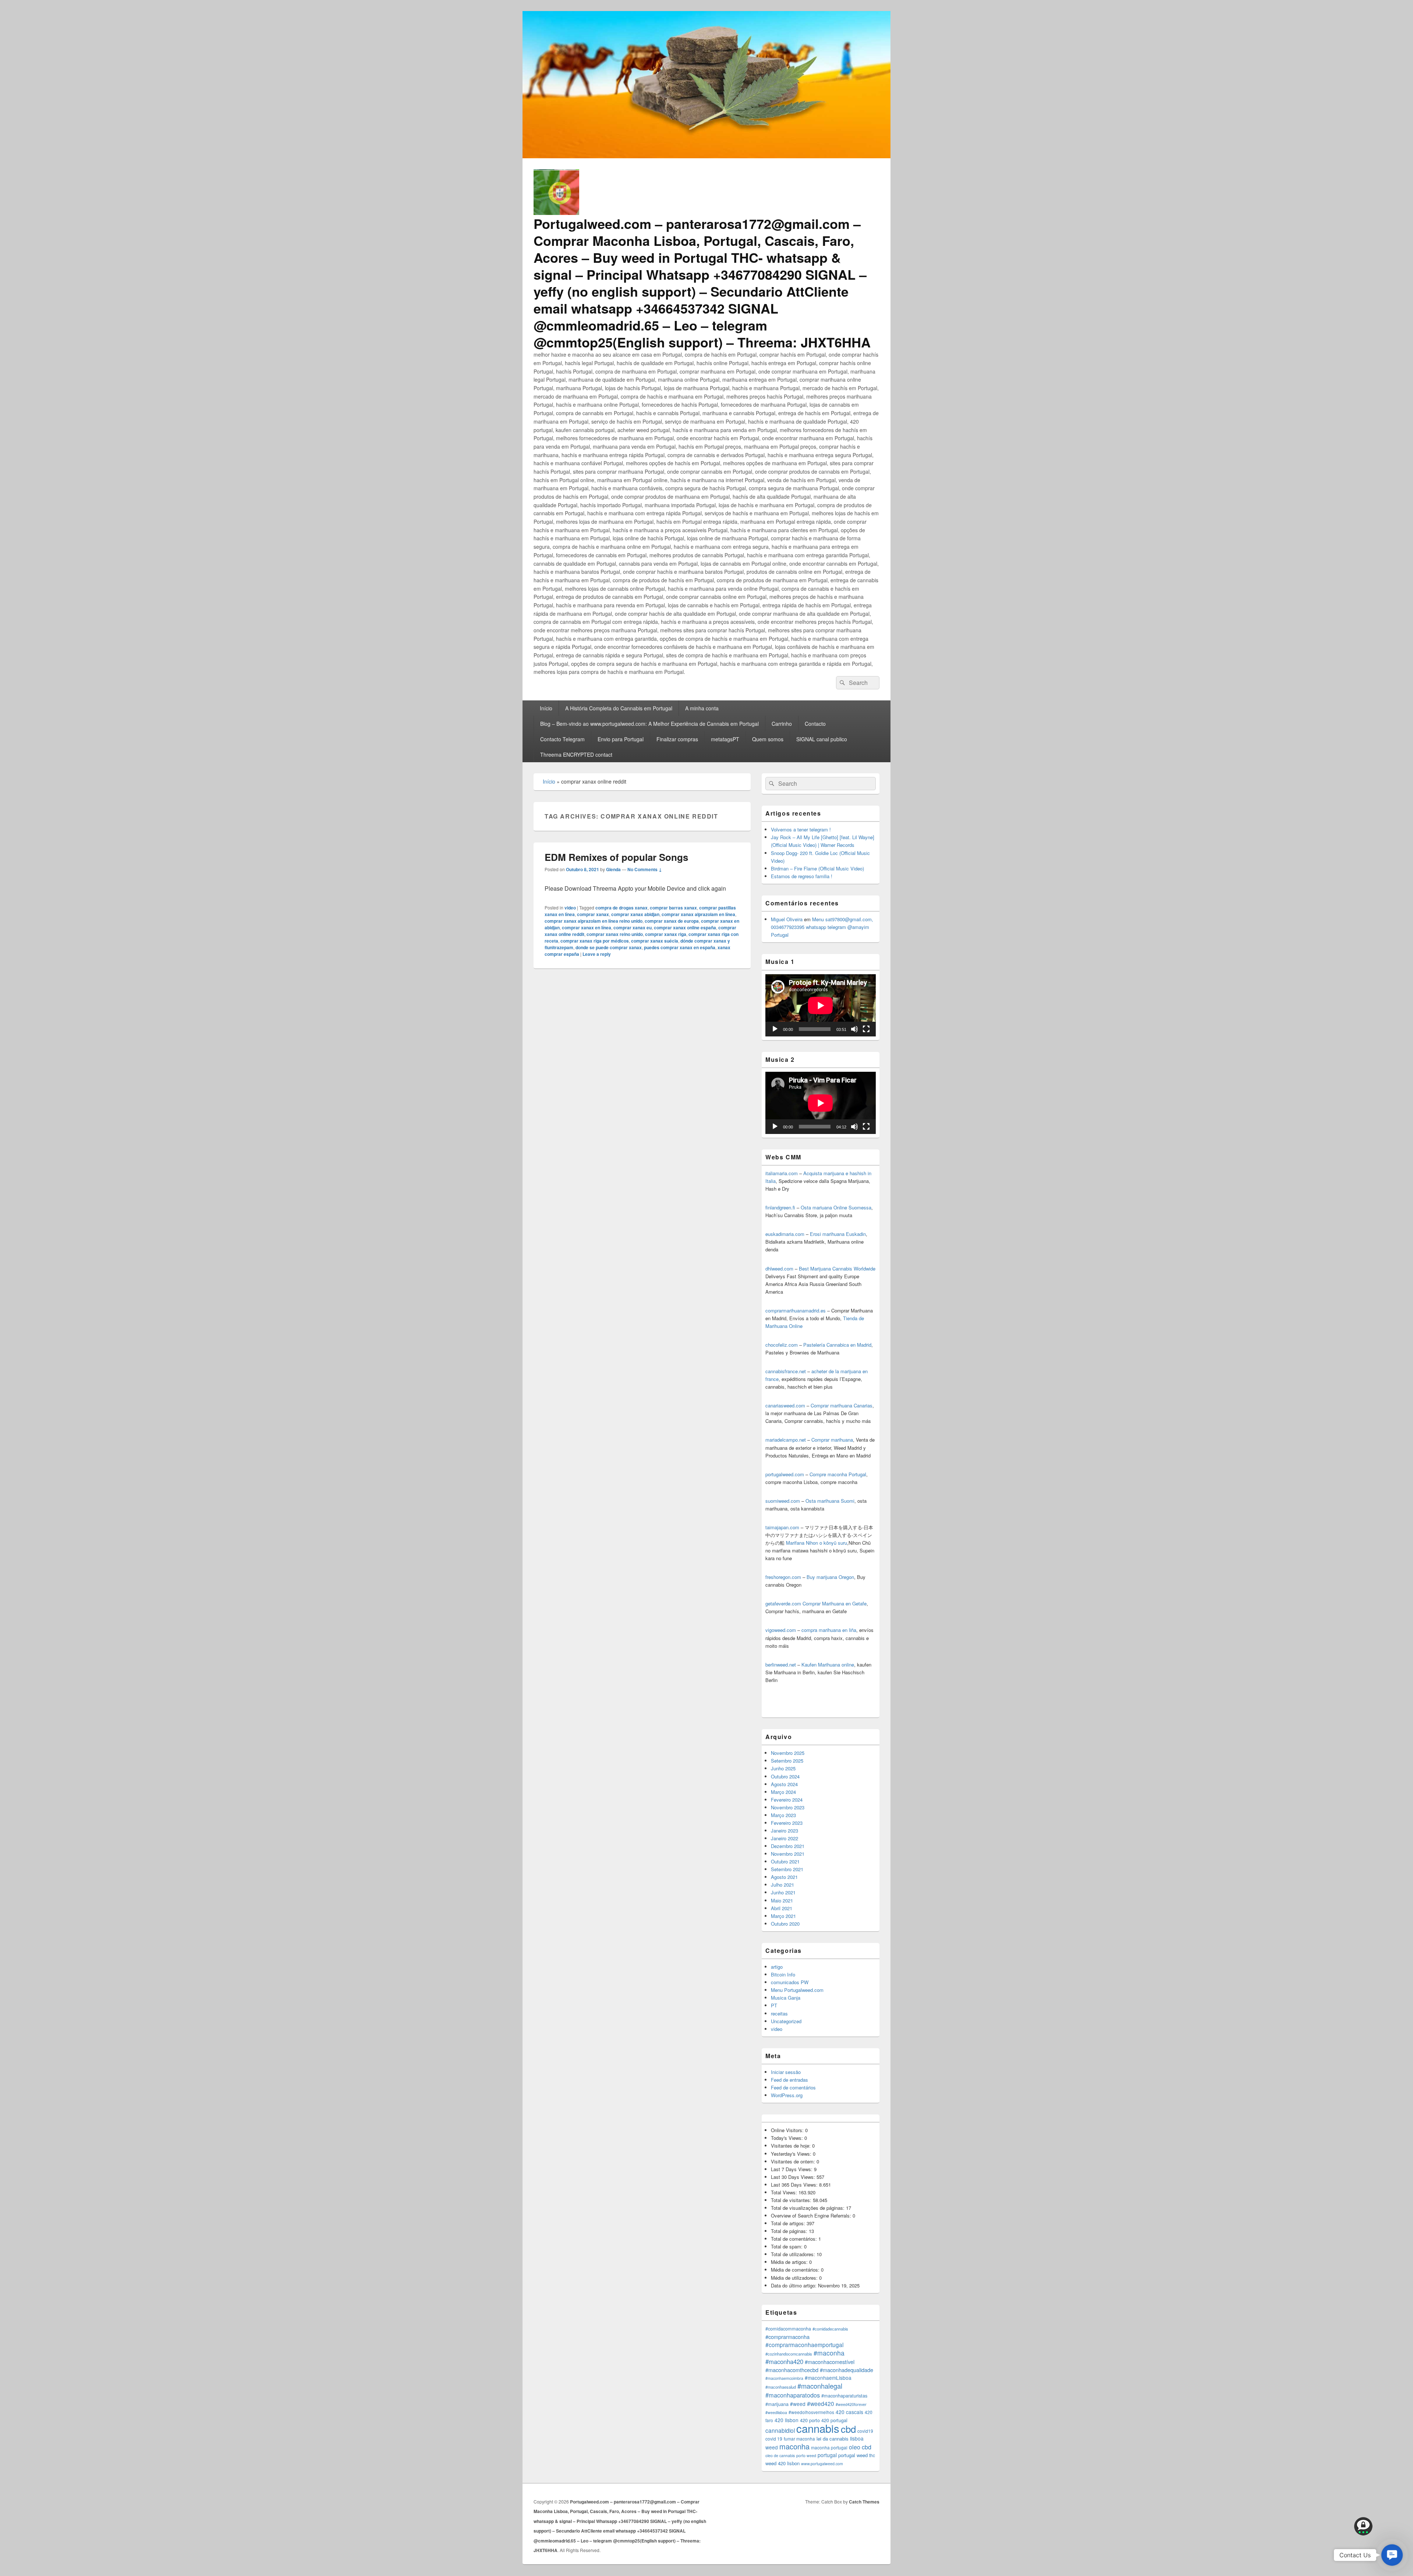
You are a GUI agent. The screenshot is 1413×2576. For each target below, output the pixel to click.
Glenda (613, 869)
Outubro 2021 (785, 1861)
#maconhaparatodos (793, 2395)
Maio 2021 (782, 1900)
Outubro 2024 (785, 1776)
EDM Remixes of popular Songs (616, 857)
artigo (777, 1967)
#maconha (829, 2353)
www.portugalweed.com (822, 2464)
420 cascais (849, 2412)
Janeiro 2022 (785, 1838)
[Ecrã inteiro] (866, 1029)
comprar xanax (593, 914)
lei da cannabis (833, 2439)
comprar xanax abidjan (635, 914)
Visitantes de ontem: (794, 2161)
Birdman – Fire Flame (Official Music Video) (817, 868)
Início (546, 708)
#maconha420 (784, 2361)
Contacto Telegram (562, 739)
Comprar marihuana (832, 1440)
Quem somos (768, 739)
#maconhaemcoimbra (784, 2378)
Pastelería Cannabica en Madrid (837, 1345)
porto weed (806, 2455)
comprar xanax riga (666, 934)
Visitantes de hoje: (792, 2146)
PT (774, 2005)
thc (872, 2455)
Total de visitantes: (792, 2200)
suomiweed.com (783, 1501)
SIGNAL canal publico (822, 739)
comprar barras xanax (673, 908)
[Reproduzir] (775, 1029)
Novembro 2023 (788, 1807)
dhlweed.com (779, 1268)
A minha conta (702, 708)
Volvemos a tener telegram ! (801, 829)
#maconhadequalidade (847, 2370)
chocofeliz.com (782, 1345)
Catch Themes (864, 2502)
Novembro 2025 (788, 1753)
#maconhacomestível (830, 2362)
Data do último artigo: (794, 2285)
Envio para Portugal (621, 739)
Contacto (815, 724)
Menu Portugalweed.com (797, 1990)
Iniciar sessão (786, 2072)
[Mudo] (854, 1029)
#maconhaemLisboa (828, 2378)
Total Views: (785, 2192)
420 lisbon (787, 2420)
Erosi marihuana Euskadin (838, 1234)
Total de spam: (787, 2246)
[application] (821, 1005)
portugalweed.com (785, 1474)
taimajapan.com (782, 1527)
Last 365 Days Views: (795, 2185)
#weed (798, 2404)
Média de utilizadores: (795, 2278)
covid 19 (774, 2439)
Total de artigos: (789, 2223)
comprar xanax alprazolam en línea (698, 914)
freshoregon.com (783, 1577)
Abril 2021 (782, 1908)
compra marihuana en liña (829, 1630)
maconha (794, 2446)
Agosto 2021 (784, 1877)
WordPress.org (787, 2095)
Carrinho (782, 724)
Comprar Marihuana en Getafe (835, 1603)
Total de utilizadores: (794, 2254)
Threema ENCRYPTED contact (576, 755)
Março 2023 (783, 1815)
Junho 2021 (783, 1892)
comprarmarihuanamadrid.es (796, 1310)
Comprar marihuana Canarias (842, 1405)
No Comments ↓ (645, 869)
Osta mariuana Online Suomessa (836, 1207)
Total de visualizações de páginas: (808, 2208)
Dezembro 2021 (788, 1846)
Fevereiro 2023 (787, 1823)
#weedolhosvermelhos (811, 2412)
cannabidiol (780, 2430)
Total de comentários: (795, 2239)
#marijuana (777, 2404)
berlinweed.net (781, 1665)
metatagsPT (725, 739)
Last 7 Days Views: (792, 2169)
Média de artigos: (790, 2262)
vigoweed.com (781, 1630)
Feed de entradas (789, 2080)
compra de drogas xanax (621, 908)
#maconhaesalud (781, 2387)
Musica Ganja (786, 1998)
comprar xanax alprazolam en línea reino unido (594, 921)
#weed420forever (851, 2404)
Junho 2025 (783, 1768)
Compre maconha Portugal (838, 1474)
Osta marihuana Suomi (830, 1501)
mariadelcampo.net (786, 1440)
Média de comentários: (796, 2270)
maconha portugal (829, 2447)
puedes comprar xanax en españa (680, 947)
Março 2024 (783, 1792)
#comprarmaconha (787, 2337)
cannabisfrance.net (786, 1371)
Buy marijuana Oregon (830, 1577)
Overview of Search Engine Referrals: (812, 2215)
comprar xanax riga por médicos (595, 941)
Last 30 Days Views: (794, 2177)
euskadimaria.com (785, 1234)
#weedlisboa (776, 2412)
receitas (779, 2013)
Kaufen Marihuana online (828, 1665)
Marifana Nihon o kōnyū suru (817, 1543)
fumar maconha (799, 2439)
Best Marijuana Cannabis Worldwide (837, 1268)
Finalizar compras (677, 739)
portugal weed (853, 2455)
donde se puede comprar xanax (609, 947)
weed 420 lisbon (782, 2463)
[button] (1392, 2555)
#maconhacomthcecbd (792, 2370)
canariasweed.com (785, 1405)
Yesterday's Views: (792, 2154)
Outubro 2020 (785, 1924)
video (570, 908)
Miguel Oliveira (787, 919)
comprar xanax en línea (587, 927)
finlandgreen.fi (780, 1207)
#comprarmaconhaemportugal (804, 2344)
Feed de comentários (793, 2087)
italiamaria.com (782, 1173)
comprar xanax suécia (655, 941)
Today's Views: (788, 2138)
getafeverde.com (783, 1603)
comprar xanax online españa (685, 927)
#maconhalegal (820, 2386)
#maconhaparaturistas (844, 2396)
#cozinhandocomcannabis (789, 2354)
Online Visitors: (788, 2130)
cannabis (818, 2428)
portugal (827, 2455)
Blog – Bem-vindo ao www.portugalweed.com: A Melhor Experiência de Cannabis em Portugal (649, 724)
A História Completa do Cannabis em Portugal (619, 708)
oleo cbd (860, 2447)
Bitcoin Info (783, 1974)
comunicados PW (790, 1982)
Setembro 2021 (787, 1869)
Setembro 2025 (787, 1761)
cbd (848, 2429)
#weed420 (821, 2403)
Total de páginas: (790, 2231)
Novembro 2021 (788, 1854)
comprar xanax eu (633, 927)
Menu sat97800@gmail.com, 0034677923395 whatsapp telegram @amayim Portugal (822, 927)
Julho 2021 (782, 1885)
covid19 (865, 2431)
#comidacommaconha (788, 2329)
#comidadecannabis (830, 2329)
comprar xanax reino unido (615, 934)
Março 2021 (783, 1916)
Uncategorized (786, 2021)
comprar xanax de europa (672, 921)
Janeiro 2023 (785, 1831)
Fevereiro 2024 (787, 1800)
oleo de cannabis (780, 2455)
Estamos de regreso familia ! (802, 876)
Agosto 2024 (784, 1784)
